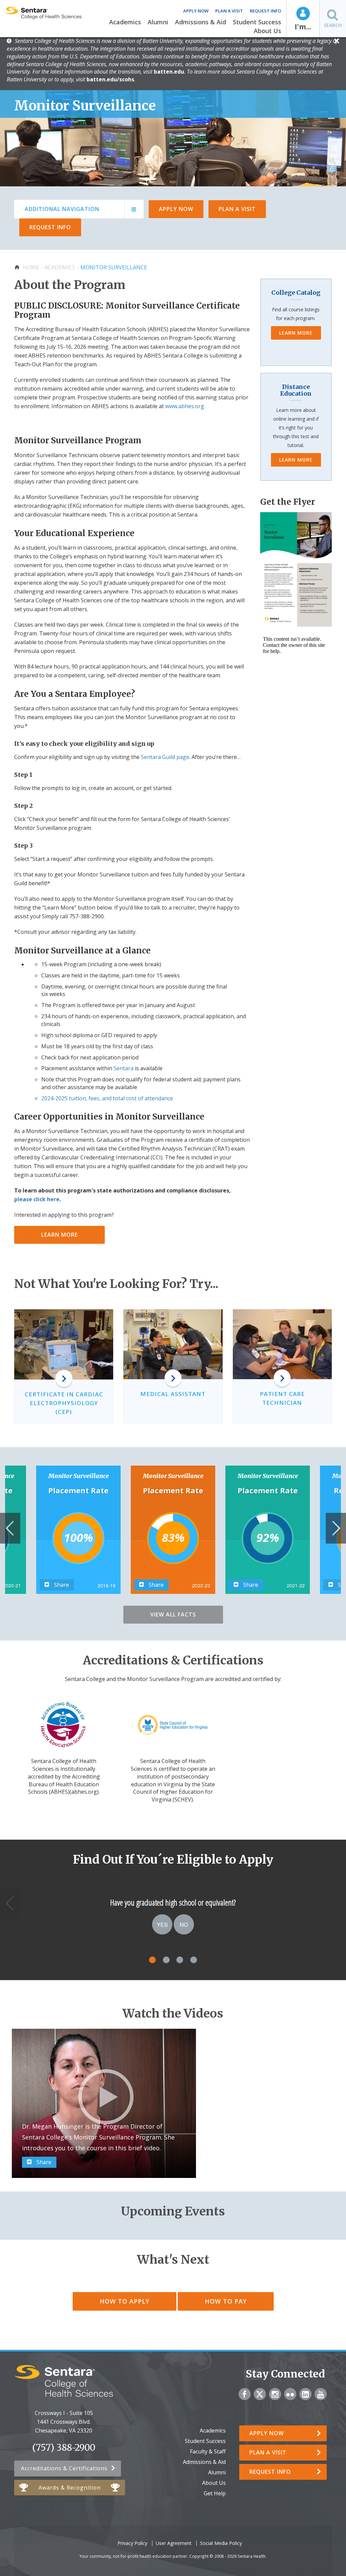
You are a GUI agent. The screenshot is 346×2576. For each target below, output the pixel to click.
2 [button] (166, 1960)
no (184, 1924)
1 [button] (152, 1960)
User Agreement (174, 2543)
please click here (37, 1199)
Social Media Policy (221, 2543)
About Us (267, 31)
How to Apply (125, 2301)
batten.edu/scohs (110, 79)
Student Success (257, 22)
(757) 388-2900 (64, 2448)
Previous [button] (10, 1528)
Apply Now (196, 11)
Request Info (265, 11)
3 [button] (180, 1960)
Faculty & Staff (208, 2451)
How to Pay (226, 2301)
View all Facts (173, 1614)
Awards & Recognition (70, 2488)
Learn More (59, 1235)
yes (162, 1924)
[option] (173, 1530)
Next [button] (336, 1528)
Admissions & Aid (201, 22)
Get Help (215, 2493)
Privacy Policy (132, 2543)
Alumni (158, 22)
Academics (125, 22)
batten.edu (169, 72)
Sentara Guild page (165, 757)
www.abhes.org (185, 406)
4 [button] (194, 1960)
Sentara (123, 1068)
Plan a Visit (229, 11)
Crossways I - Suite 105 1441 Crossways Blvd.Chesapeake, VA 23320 (64, 2422)
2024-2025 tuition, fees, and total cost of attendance (107, 1098)
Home (31, 267)
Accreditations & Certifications (64, 2468)
